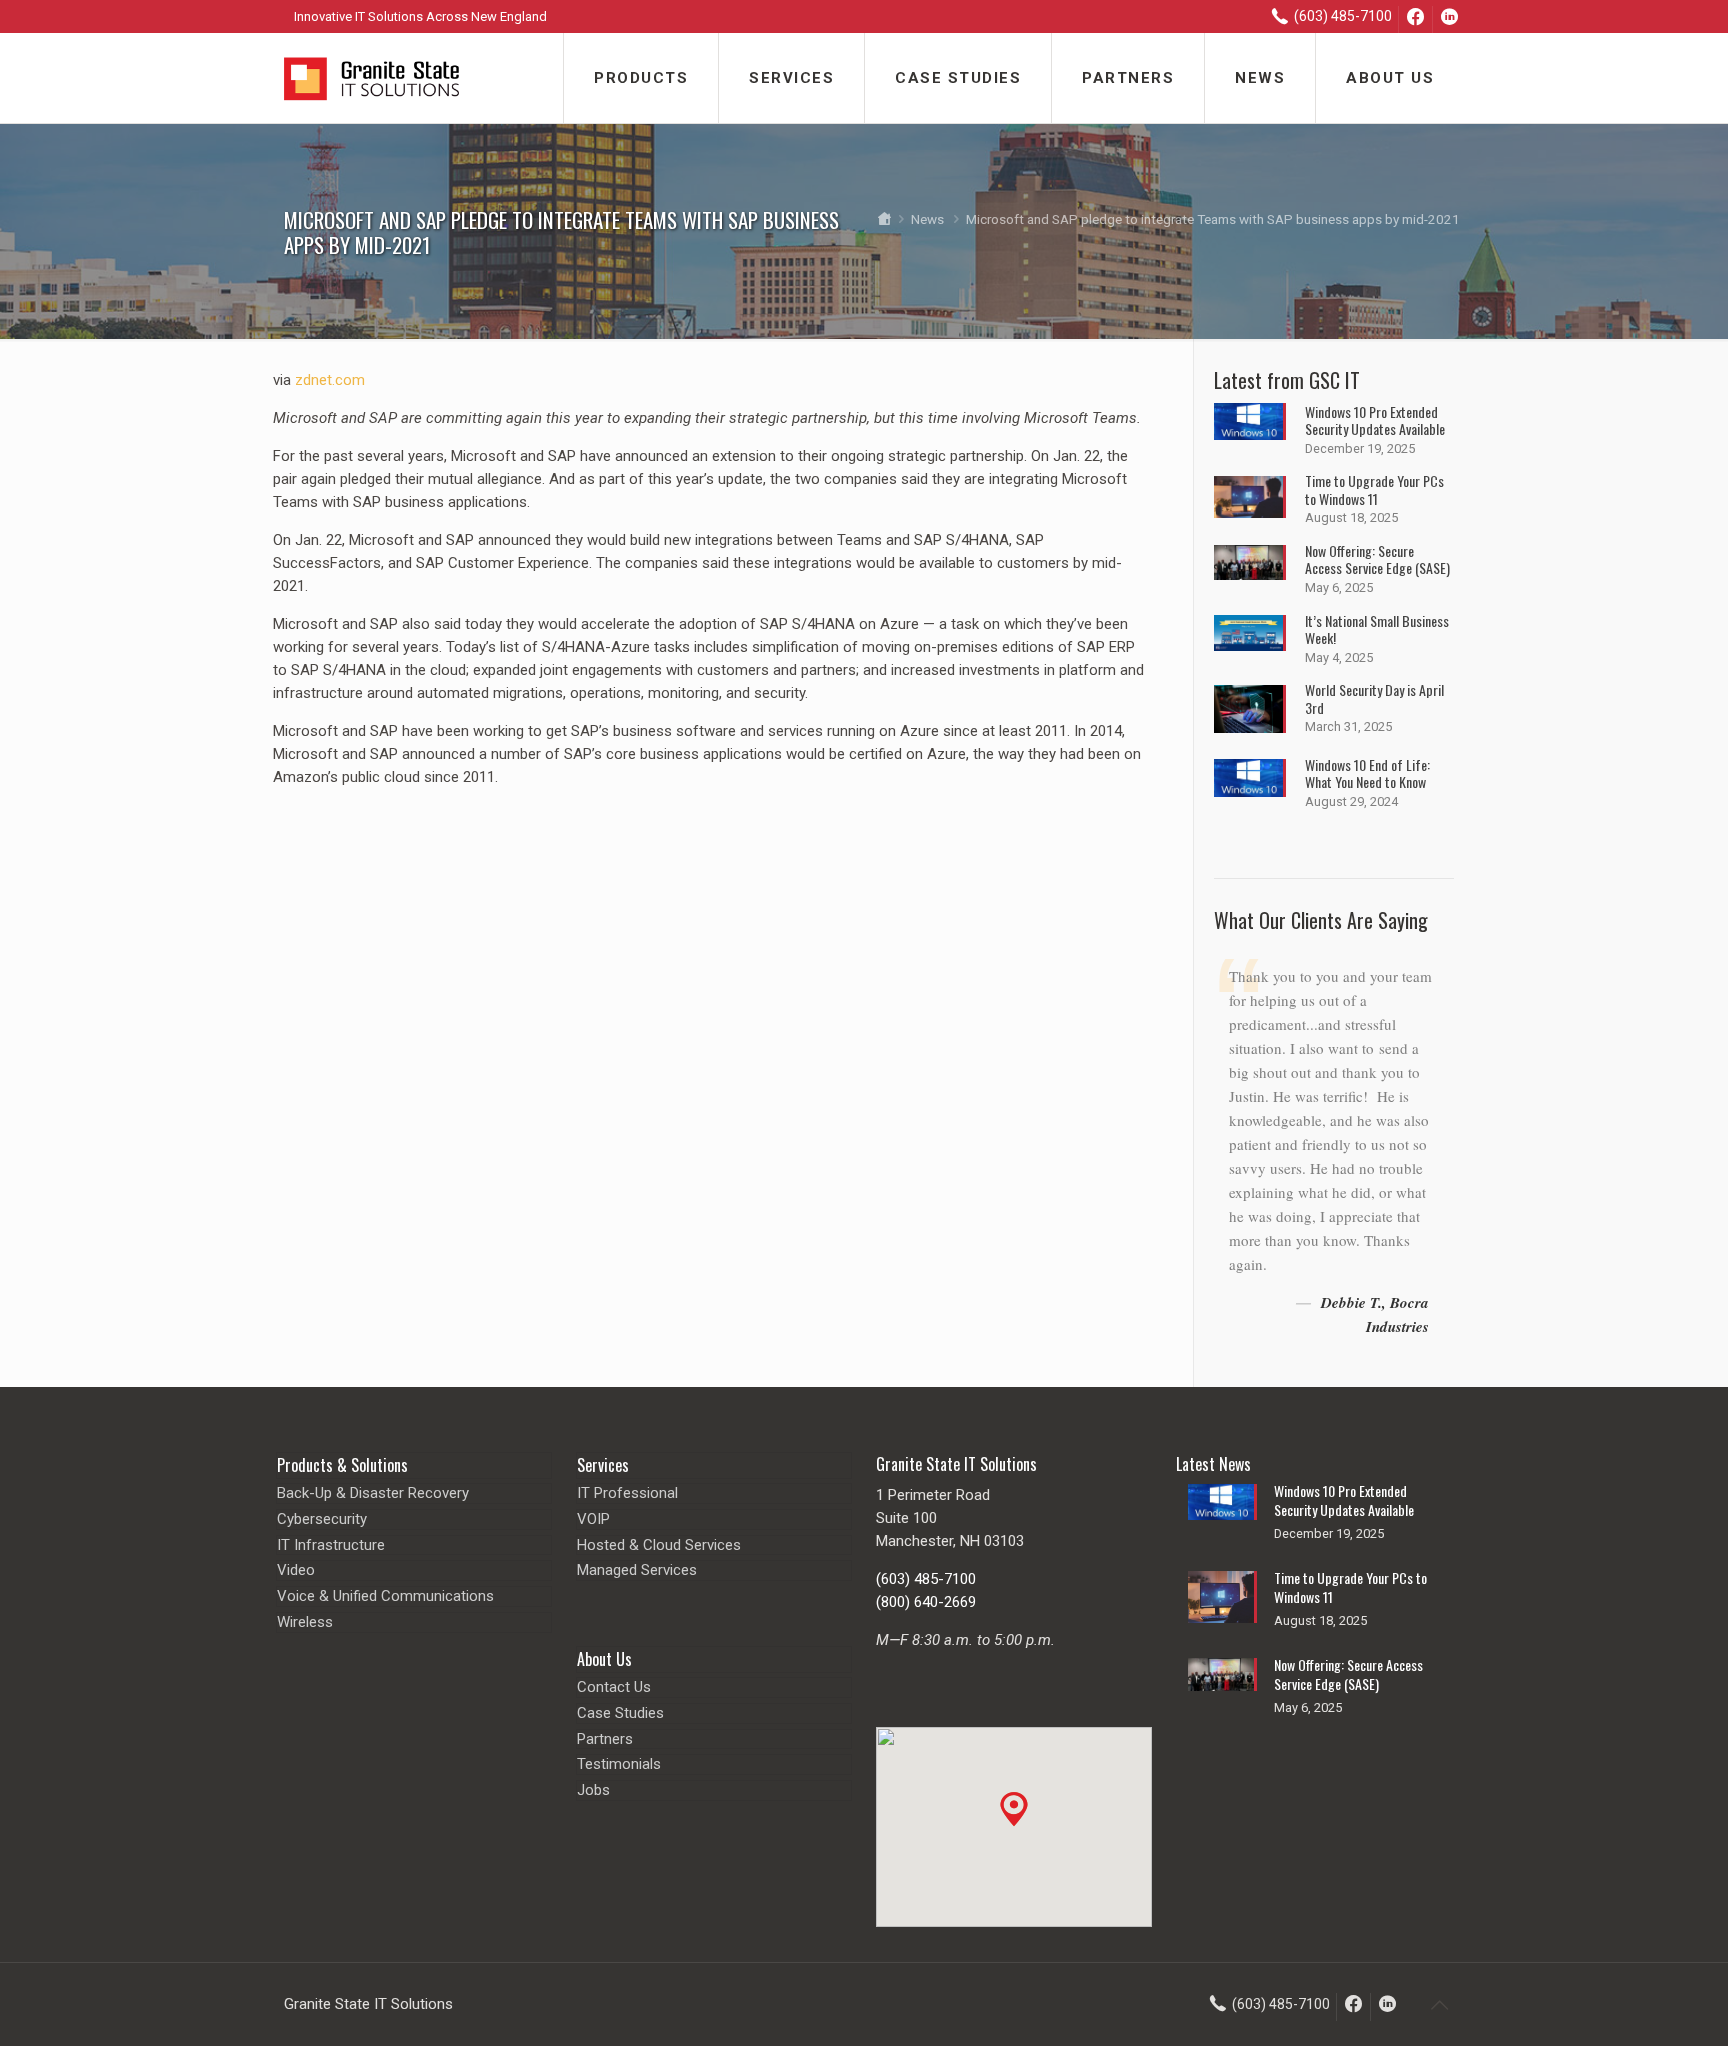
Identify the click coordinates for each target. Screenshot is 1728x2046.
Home (883, 219)
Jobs (593, 1790)
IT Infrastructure (331, 1545)
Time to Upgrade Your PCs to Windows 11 (1374, 489)
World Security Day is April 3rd (1374, 698)
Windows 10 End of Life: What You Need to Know (1367, 773)
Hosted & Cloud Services (659, 1545)
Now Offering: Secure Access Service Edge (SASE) (1377, 559)
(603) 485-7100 (926, 1579)
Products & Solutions (342, 1465)
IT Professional (627, 1493)
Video (296, 1570)
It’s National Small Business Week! (1377, 629)
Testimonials (619, 1764)
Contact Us (614, 1687)
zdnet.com (330, 380)
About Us (604, 1659)
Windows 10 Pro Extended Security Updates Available (1375, 420)
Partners (605, 1739)
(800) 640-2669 (926, 1602)
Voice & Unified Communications (385, 1596)
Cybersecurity (322, 1519)
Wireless (305, 1622)
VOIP (593, 1519)
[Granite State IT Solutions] (371, 78)
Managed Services (637, 1570)
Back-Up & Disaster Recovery (373, 1493)
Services (603, 1465)
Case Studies (620, 1713)
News (927, 219)
